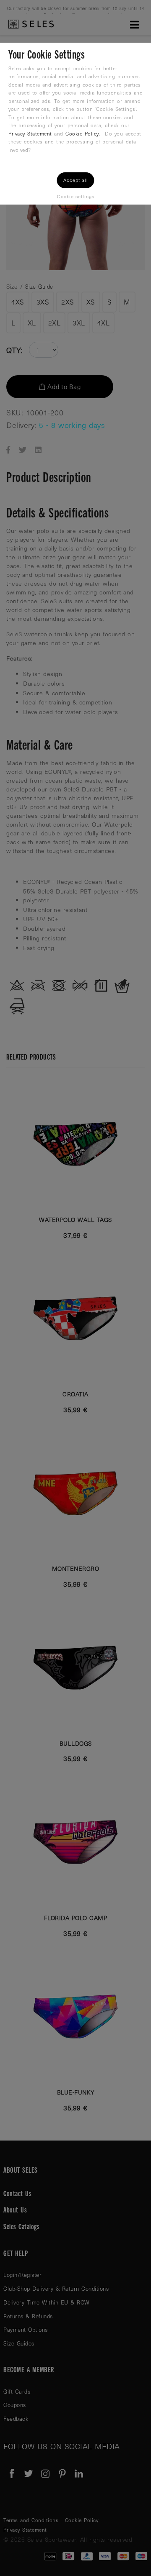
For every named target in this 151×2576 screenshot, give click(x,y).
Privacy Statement (30, 133)
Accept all (76, 180)
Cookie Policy (82, 133)
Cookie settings (76, 196)
